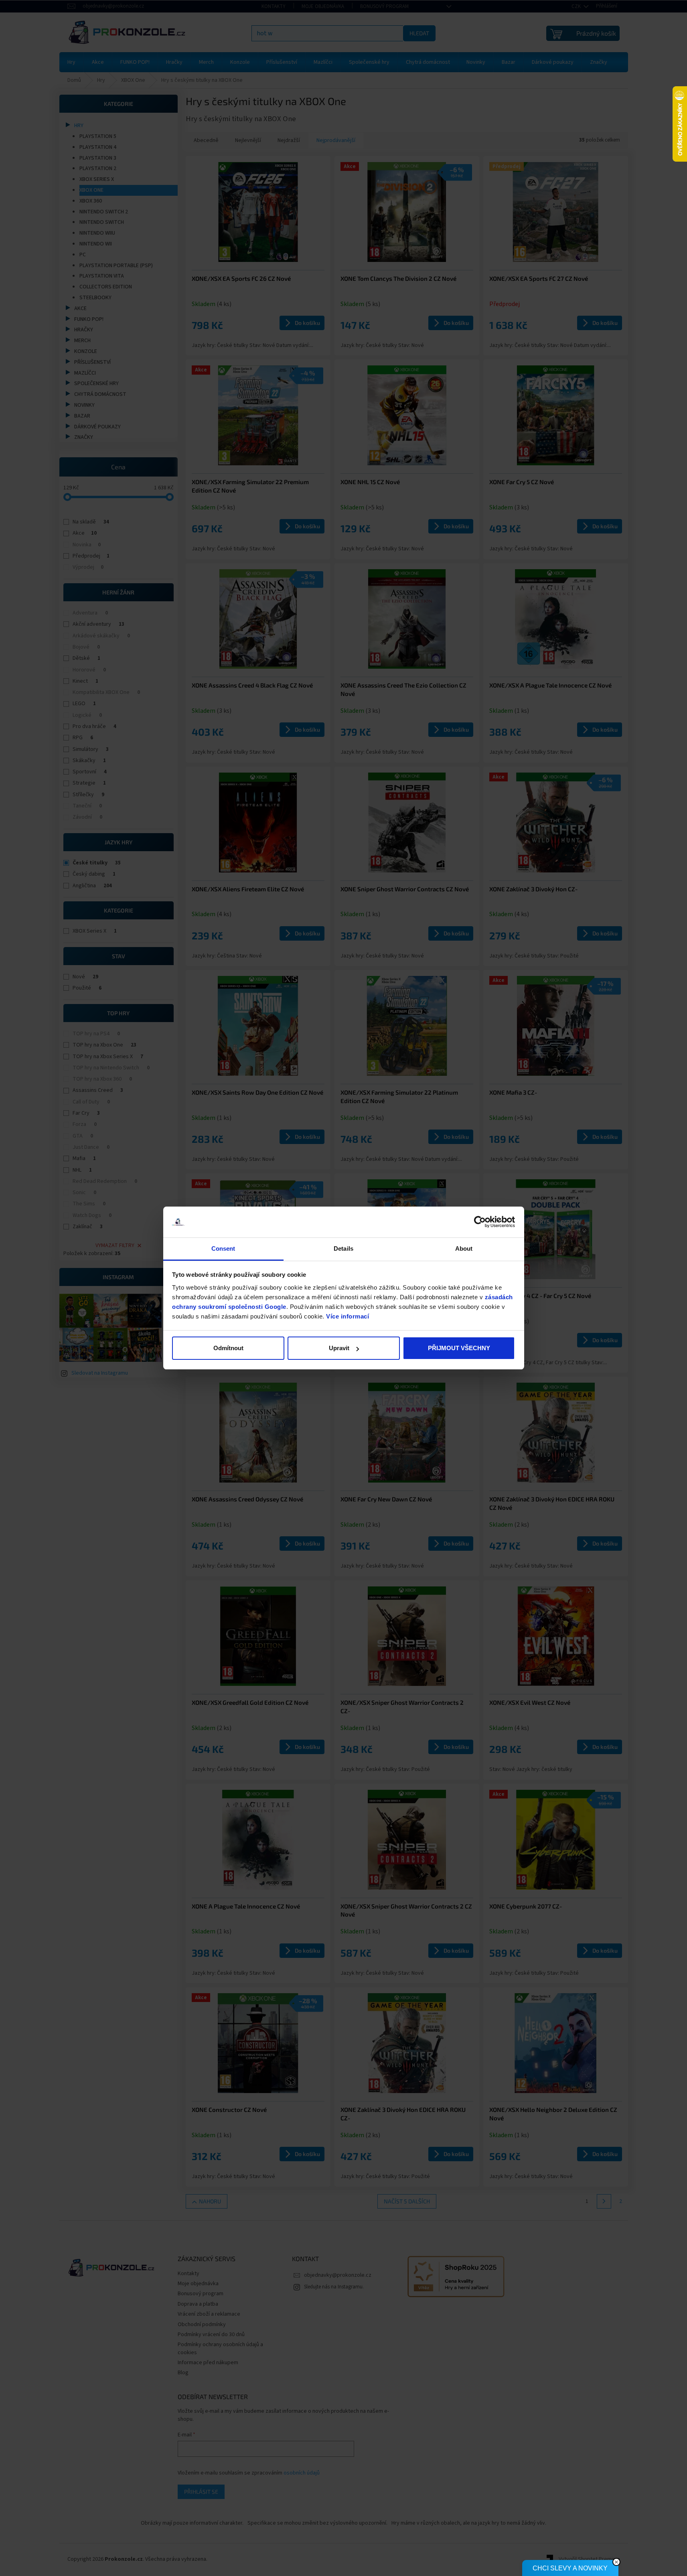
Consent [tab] (223, 1248)
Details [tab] (343, 1248)
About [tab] (464, 1248)
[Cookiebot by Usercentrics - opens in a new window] (480, 1222)
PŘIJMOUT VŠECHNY (459, 1348)
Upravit (339, 1348)
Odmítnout (228, 1348)
